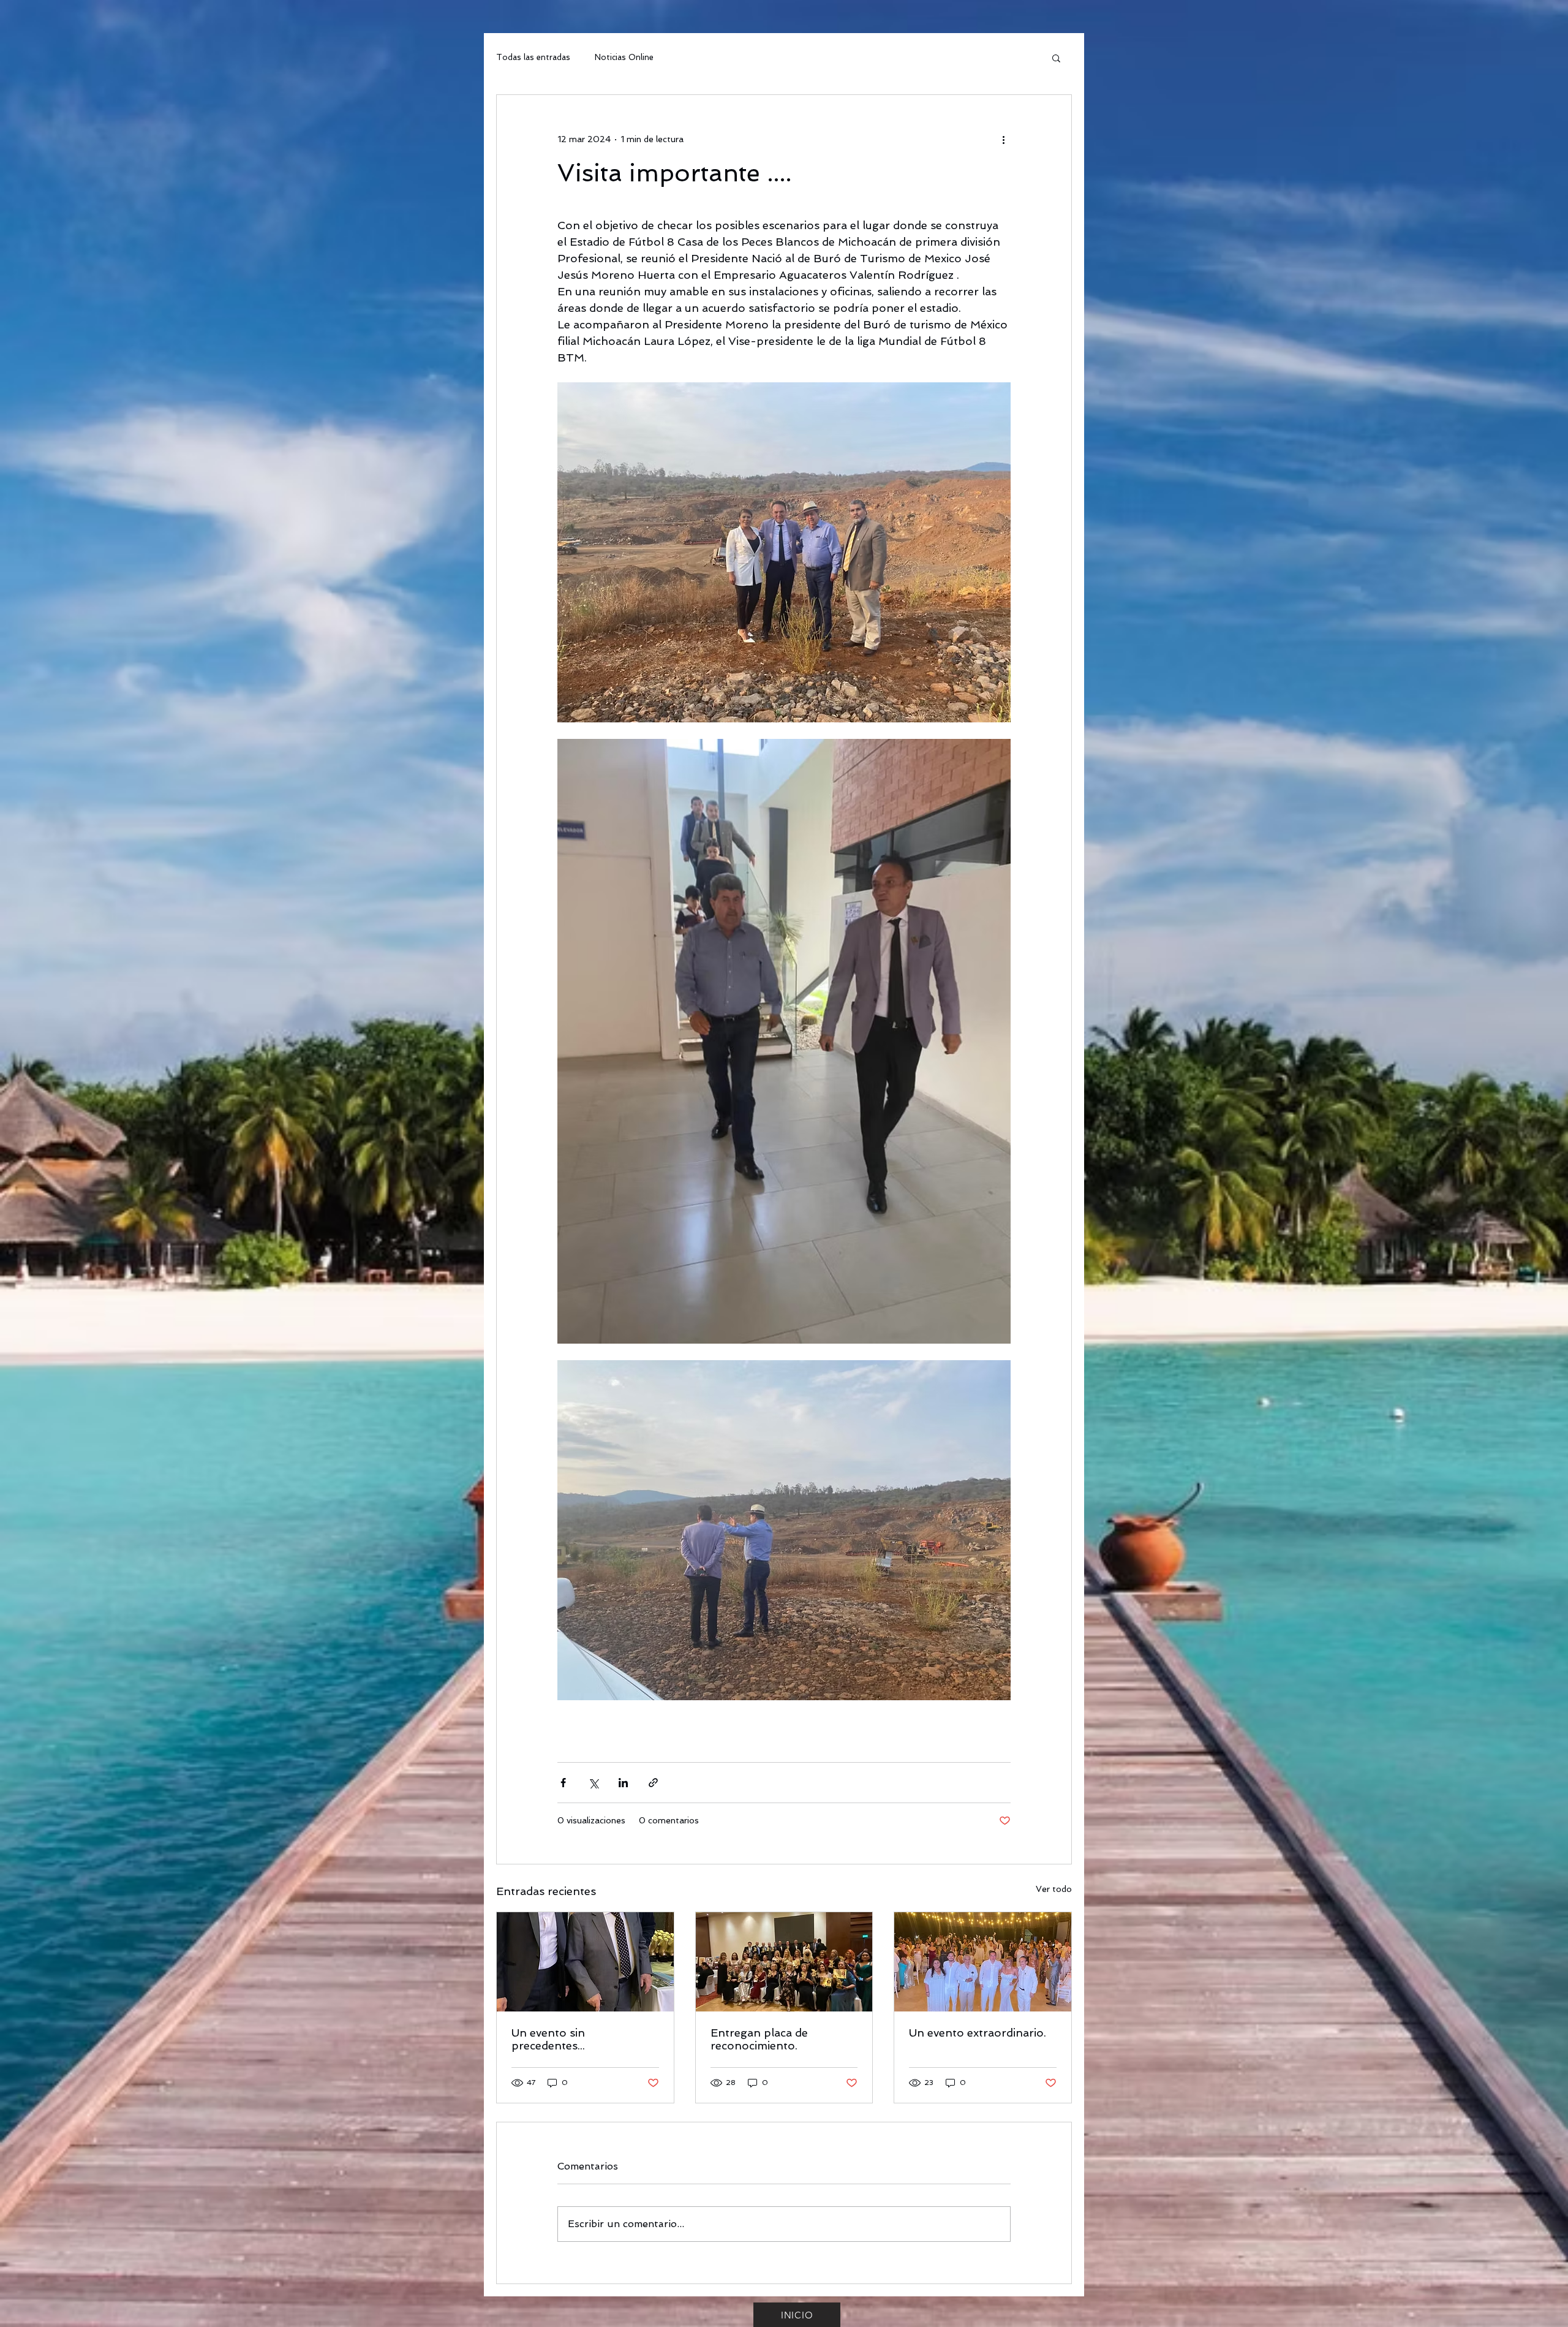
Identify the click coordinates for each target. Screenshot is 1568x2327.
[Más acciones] (1003, 139)
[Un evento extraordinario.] (983, 1962)
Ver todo (1054, 1889)
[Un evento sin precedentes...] (585, 1962)
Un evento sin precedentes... (548, 2039)
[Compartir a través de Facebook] (563, 1783)
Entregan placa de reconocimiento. (759, 2039)
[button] (1056, 58)
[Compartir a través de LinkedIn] (623, 1783)
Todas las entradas (533, 57)
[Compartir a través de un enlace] (653, 1783)
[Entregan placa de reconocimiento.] (784, 1962)
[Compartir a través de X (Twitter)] (593, 1783)
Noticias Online (624, 57)
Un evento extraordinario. (978, 2033)
